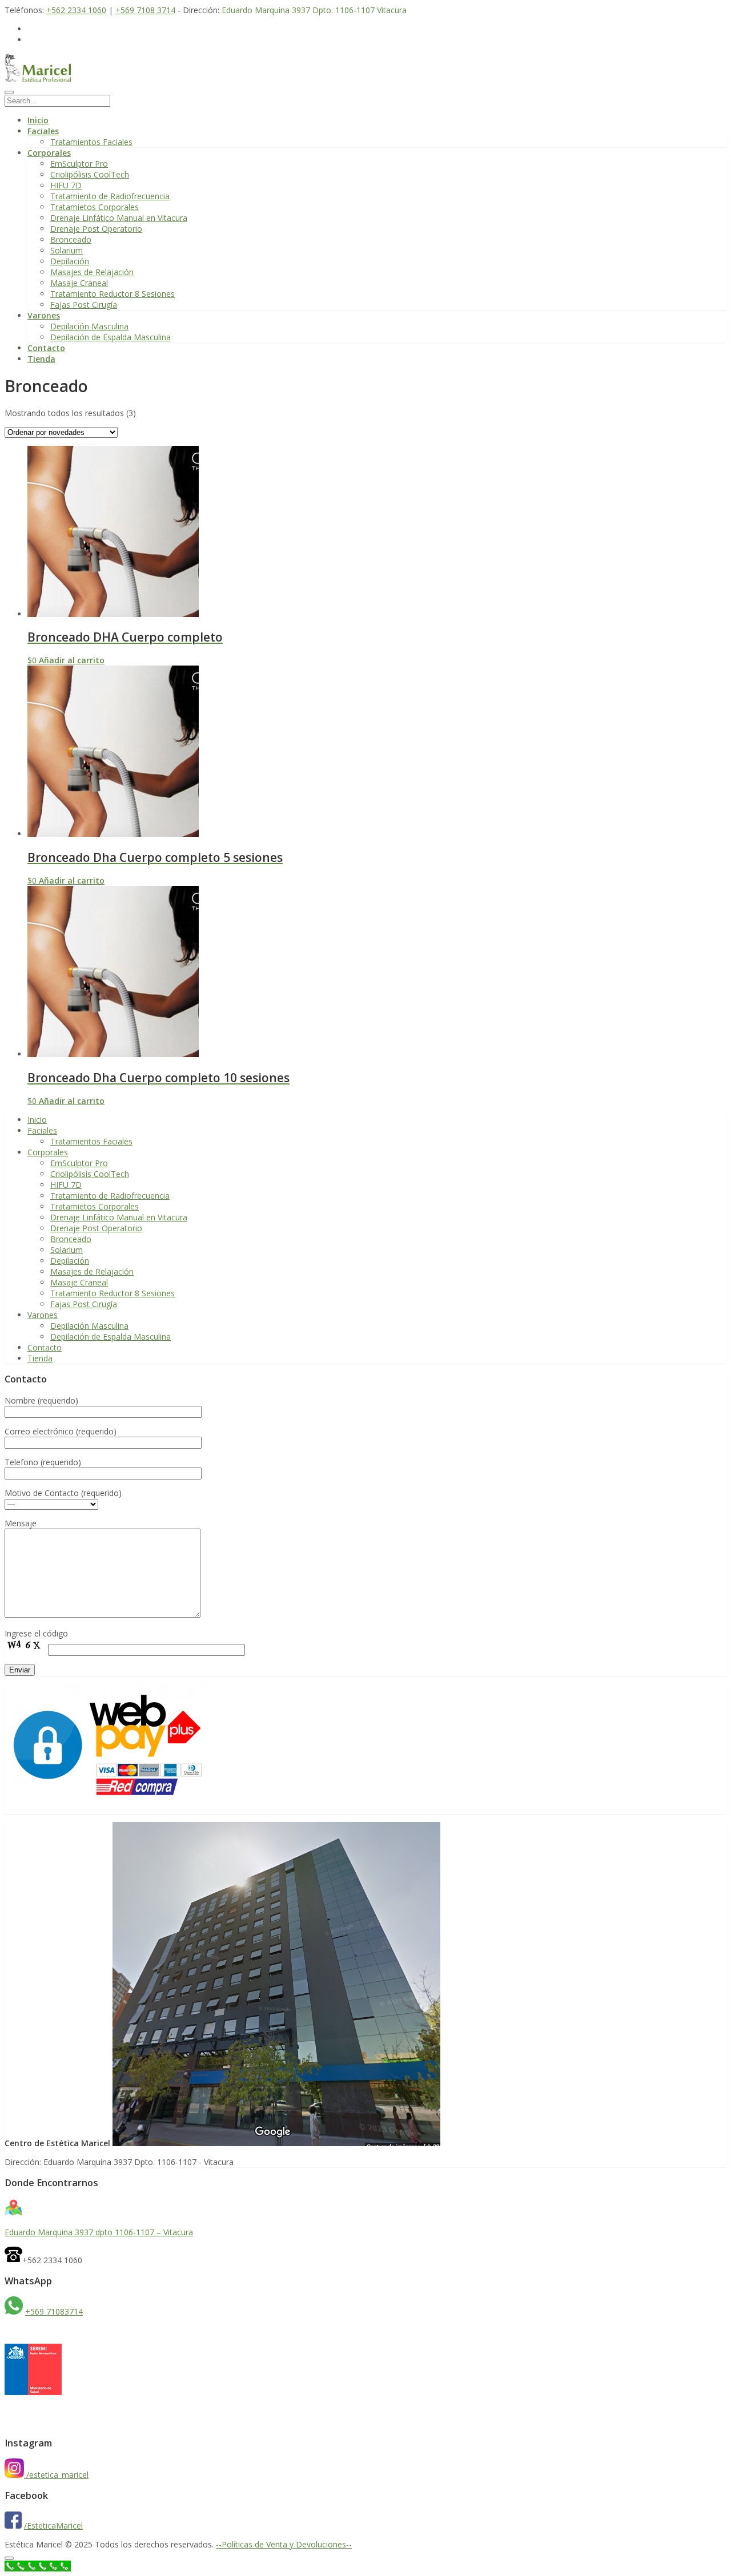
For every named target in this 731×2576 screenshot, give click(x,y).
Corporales (49, 153)
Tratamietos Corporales (95, 207)
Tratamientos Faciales (91, 142)
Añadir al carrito (72, 660)
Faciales (43, 131)
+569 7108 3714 (145, 10)
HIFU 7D (66, 185)
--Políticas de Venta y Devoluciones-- (284, 2544)
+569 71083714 (54, 2311)
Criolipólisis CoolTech (90, 174)
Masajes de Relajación (92, 272)
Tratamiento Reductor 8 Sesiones (113, 294)
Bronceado (71, 239)
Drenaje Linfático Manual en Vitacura (119, 218)
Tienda (41, 359)
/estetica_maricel (57, 2475)
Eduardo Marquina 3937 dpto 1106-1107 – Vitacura (99, 2232)
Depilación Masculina (89, 326)
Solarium (67, 250)
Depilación (70, 261)
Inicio (38, 120)
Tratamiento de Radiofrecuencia (110, 196)
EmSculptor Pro (79, 164)
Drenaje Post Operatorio (96, 229)
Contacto (46, 348)
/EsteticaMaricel (53, 2525)
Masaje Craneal (79, 283)
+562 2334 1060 (76, 10)
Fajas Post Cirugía (84, 305)
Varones (44, 315)
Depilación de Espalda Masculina (111, 337)
